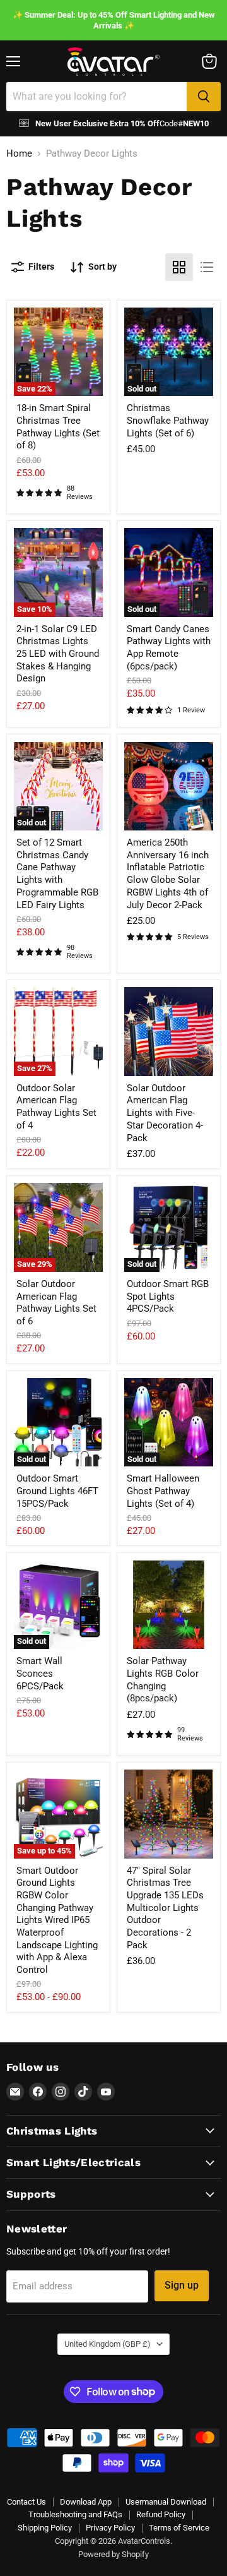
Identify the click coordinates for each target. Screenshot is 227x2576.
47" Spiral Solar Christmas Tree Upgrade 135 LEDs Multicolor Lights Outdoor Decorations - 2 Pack (165, 1908)
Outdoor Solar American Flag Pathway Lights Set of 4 (56, 1107)
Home (19, 154)
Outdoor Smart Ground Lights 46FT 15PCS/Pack (57, 1491)
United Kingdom (108, 2344)
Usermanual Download (166, 2502)
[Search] (204, 97)
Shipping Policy (45, 2528)
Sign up (182, 2285)
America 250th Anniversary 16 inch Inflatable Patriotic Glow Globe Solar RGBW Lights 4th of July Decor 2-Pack (168, 873)
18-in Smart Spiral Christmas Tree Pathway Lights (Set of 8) (58, 427)
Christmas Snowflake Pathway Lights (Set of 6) (168, 420)
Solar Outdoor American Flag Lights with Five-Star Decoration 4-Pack (165, 1113)
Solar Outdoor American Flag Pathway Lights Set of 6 (56, 1303)
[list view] (207, 267)
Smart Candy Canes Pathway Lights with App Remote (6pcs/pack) (169, 648)
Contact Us (26, 2502)
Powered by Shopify (113, 2554)
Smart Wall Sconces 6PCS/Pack (40, 1673)
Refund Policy (161, 2514)
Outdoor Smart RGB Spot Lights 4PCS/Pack (168, 1296)
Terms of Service (179, 2528)
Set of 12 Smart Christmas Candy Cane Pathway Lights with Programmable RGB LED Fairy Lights (57, 873)
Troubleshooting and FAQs (75, 2514)
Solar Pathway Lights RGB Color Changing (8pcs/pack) (163, 1680)
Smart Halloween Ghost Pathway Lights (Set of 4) (163, 1491)
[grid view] (179, 267)
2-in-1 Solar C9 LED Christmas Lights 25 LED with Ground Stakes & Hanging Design (58, 654)
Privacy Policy (110, 2528)
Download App (86, 2502)
